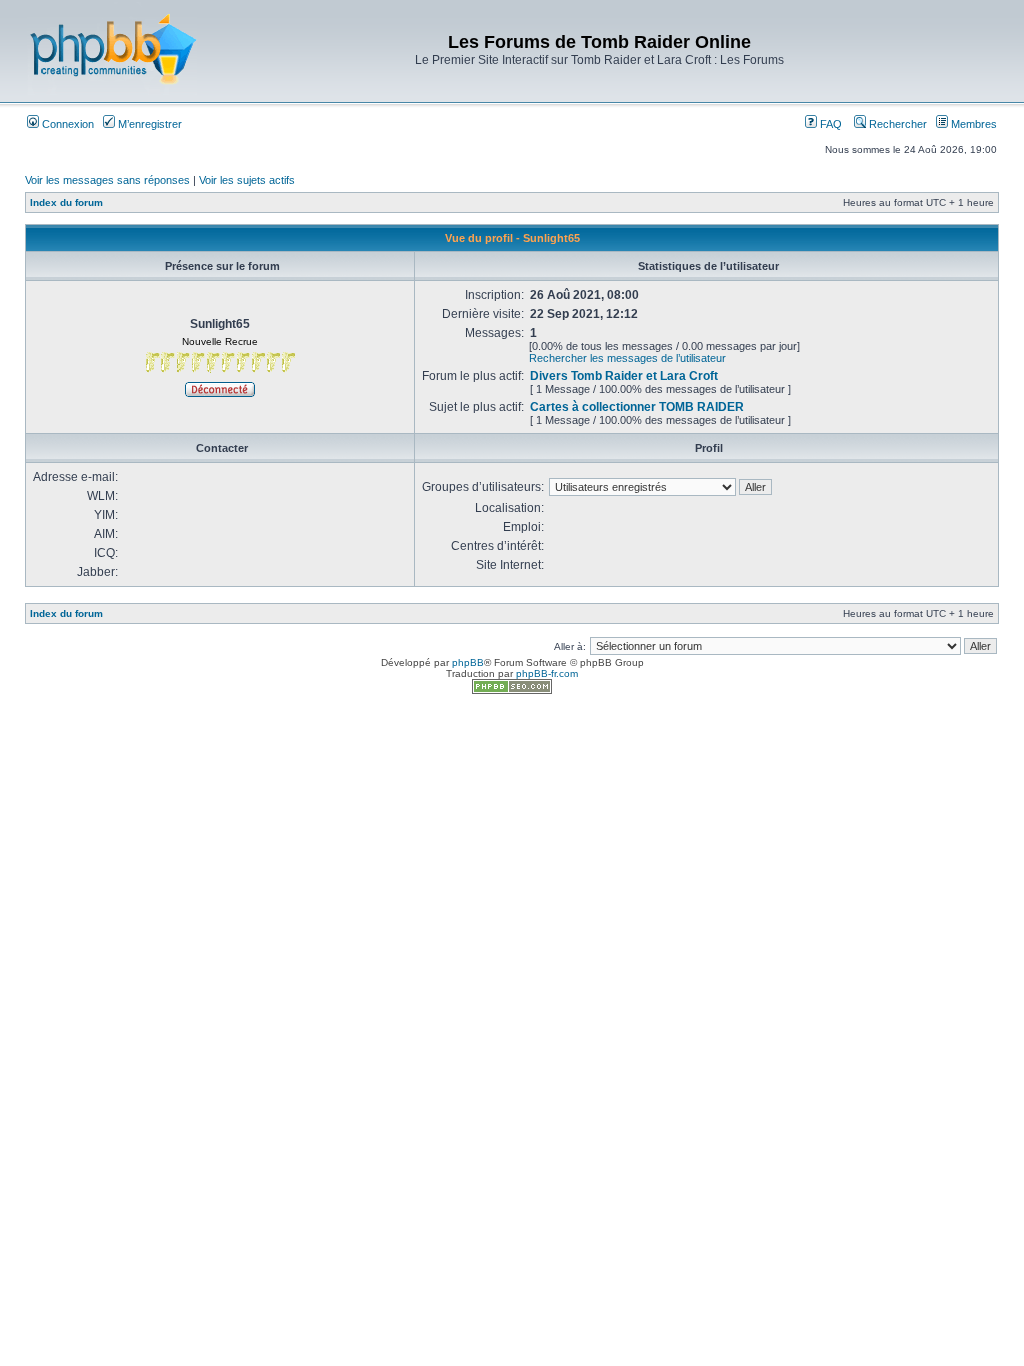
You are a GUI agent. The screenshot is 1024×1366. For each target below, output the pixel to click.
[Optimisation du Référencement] (512, 690)
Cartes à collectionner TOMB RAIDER (637, 407)
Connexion (66, 124)
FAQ (829, 124)
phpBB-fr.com (547, 673)
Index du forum (66, 202)
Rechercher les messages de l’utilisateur (627, 358)
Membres (972, 124)
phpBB (468, 662)
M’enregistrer (148, 124)
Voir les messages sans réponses (107, 180)
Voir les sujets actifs (247, 180)
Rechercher (896, 124)
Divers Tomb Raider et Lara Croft (624, 376)
